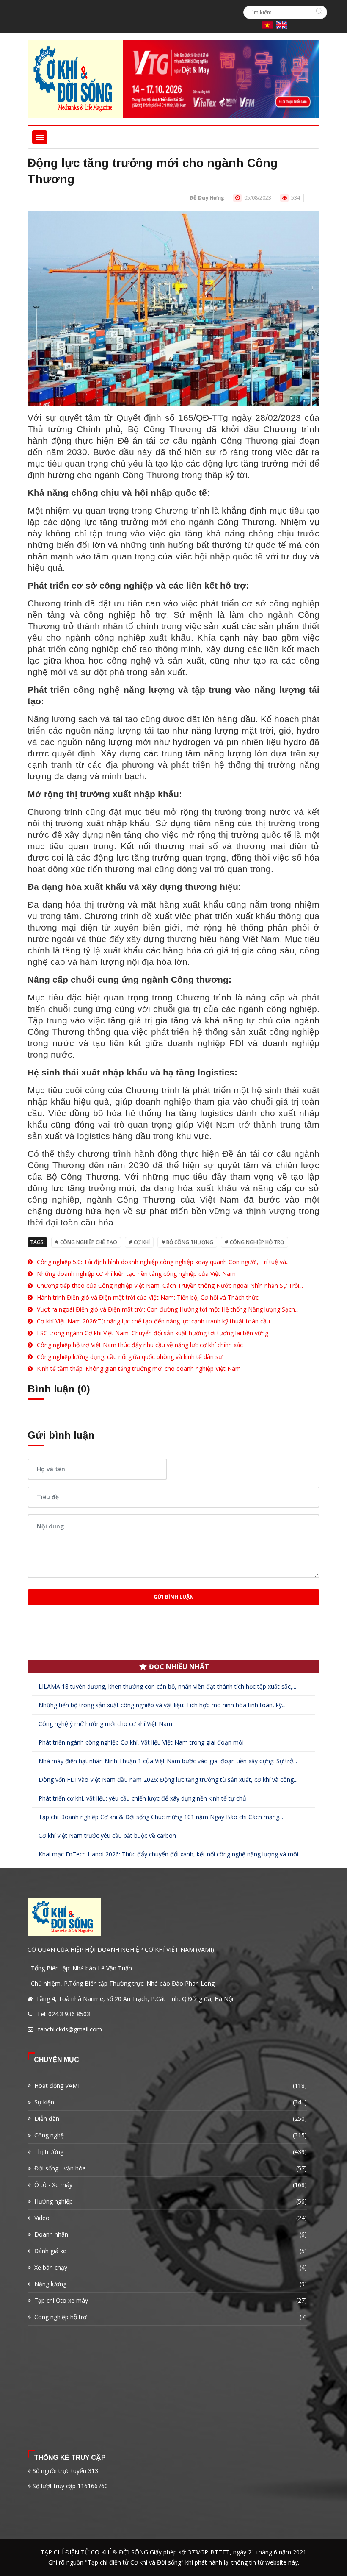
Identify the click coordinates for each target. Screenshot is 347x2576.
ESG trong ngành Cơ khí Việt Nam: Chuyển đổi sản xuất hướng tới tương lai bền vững (153, 1333)
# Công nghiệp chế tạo (86, 1242)
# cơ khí (139, 1242)
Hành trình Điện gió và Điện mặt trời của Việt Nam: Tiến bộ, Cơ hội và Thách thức (148, 1297)
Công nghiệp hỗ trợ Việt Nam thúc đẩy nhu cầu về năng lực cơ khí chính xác (140, 1345)
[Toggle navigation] (40, 137)
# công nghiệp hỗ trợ (255, 1242)
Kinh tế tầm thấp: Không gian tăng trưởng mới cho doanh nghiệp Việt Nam (139, 1369)
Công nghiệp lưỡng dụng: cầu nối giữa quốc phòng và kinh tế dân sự (129, 1357)
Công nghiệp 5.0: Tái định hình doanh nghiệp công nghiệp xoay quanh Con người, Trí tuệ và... (163, 1262)
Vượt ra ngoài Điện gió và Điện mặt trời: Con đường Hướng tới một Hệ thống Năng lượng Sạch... (168, 1309)
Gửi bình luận (174, 1597)
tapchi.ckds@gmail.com (70, 2029)
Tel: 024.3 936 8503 (63, 2014)
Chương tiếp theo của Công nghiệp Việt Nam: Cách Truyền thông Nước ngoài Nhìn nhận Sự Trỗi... (170, 1285)
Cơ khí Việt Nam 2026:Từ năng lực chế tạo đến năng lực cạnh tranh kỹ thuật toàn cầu (153, 1321)
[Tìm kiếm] (320, 12)
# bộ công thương (187, 1242)
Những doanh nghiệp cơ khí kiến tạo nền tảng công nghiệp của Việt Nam (136, 1274)
